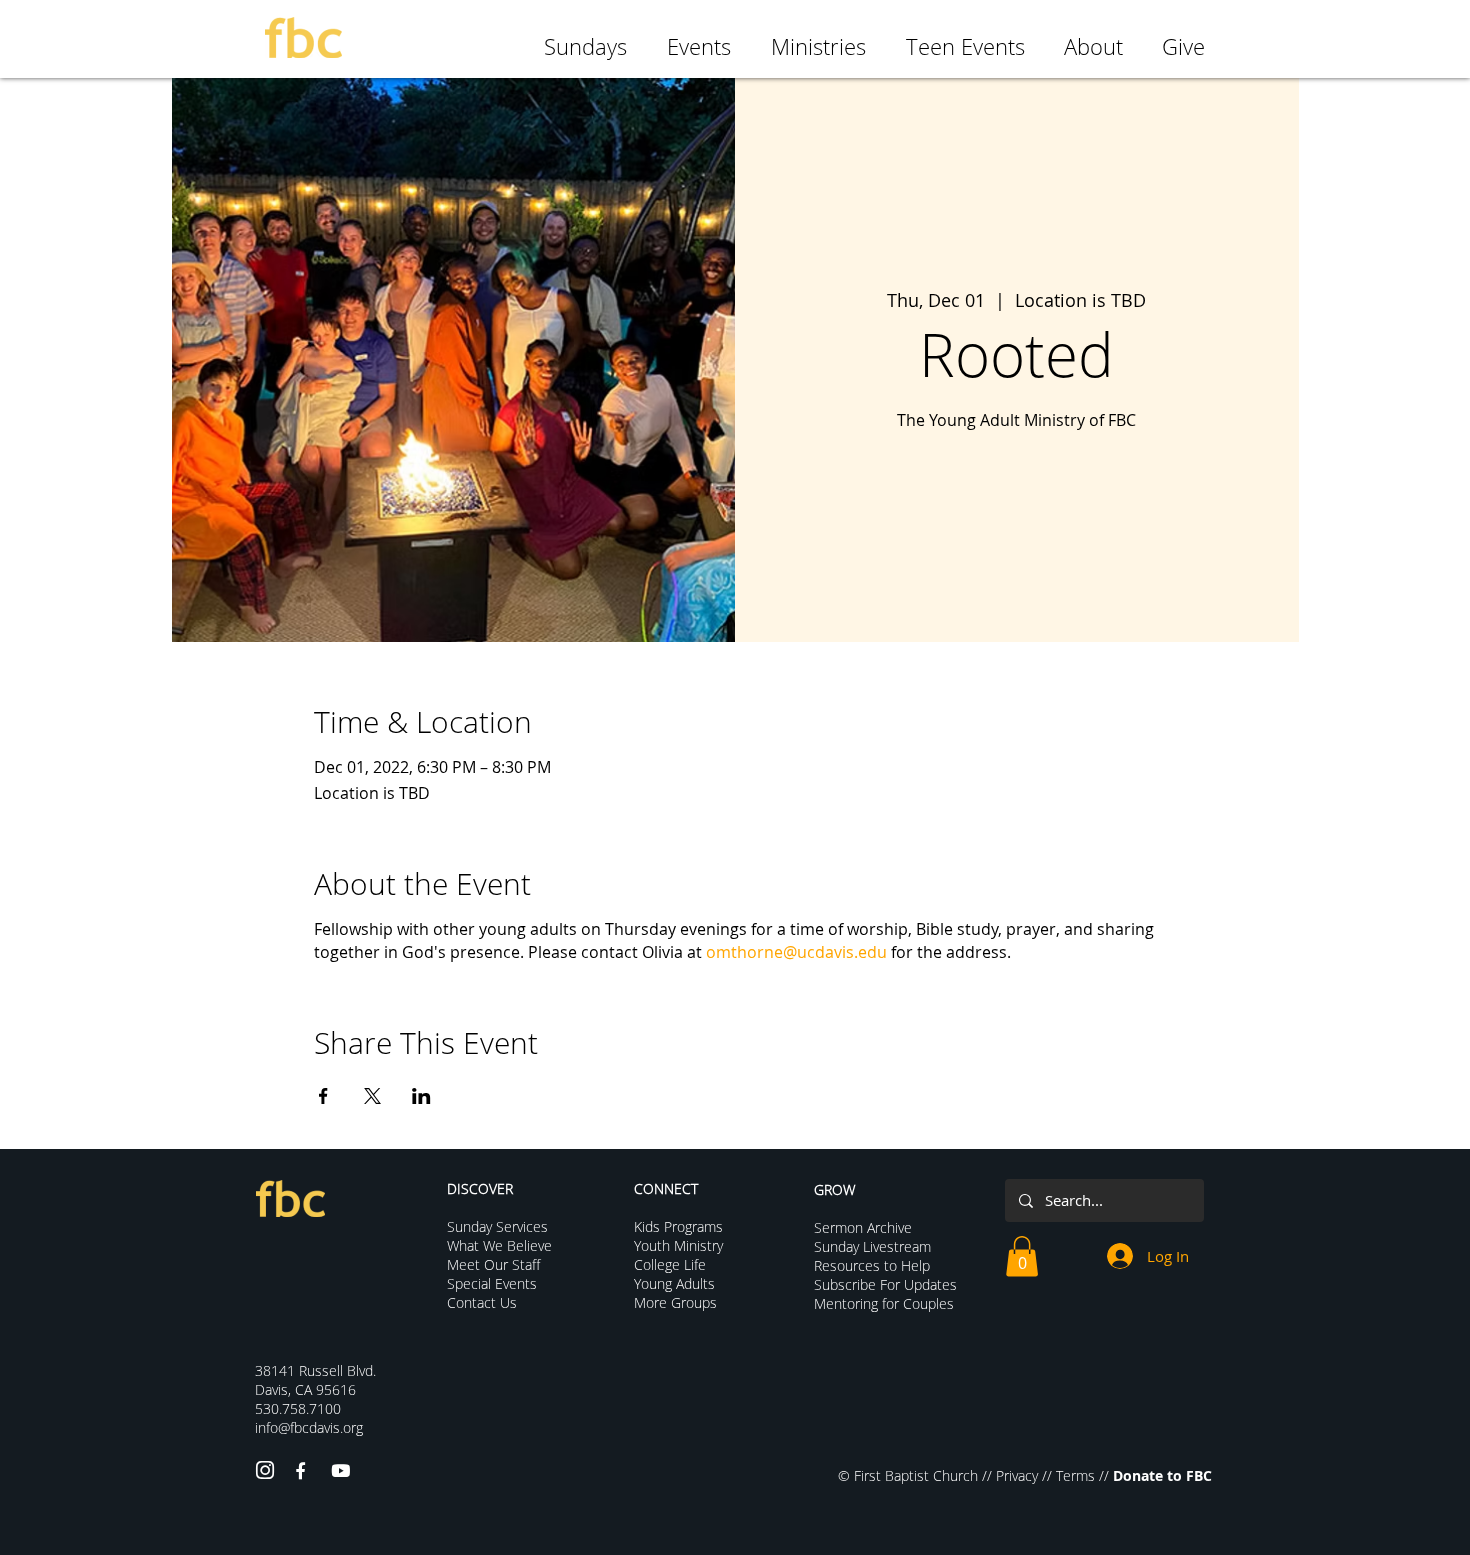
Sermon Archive (863, 1227)
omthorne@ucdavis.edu (796, 952)
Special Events (492, 1283)
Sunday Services (497, 1226)
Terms (1075, 1475)
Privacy (1017, 1475)
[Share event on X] (372, 1096)
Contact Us (482, 1302)
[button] (1022, 1256)
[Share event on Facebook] (323, 1096)
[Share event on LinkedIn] (421, 1096)
